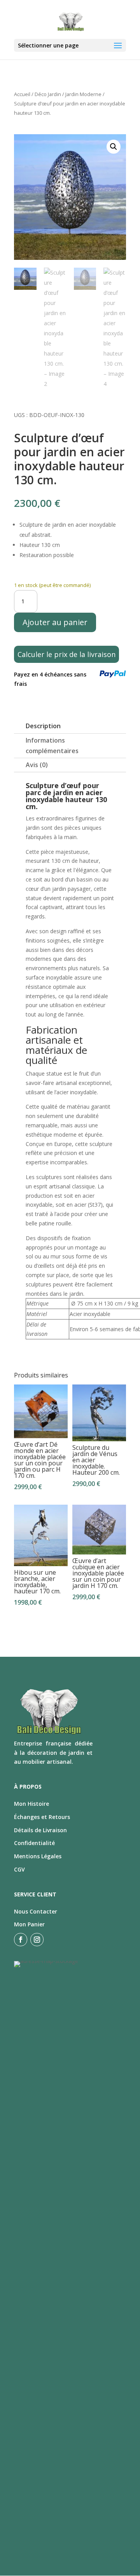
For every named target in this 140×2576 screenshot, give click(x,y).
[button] (114, 147)
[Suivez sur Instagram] (37, 1940)
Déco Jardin (48, 94)
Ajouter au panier (55, 622)
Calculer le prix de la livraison (66, 654)
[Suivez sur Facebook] (21, 1940)
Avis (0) (37, 765)
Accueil (22, 94)
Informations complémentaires (52, 746)
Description (43, 726)
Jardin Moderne (83, 94)
